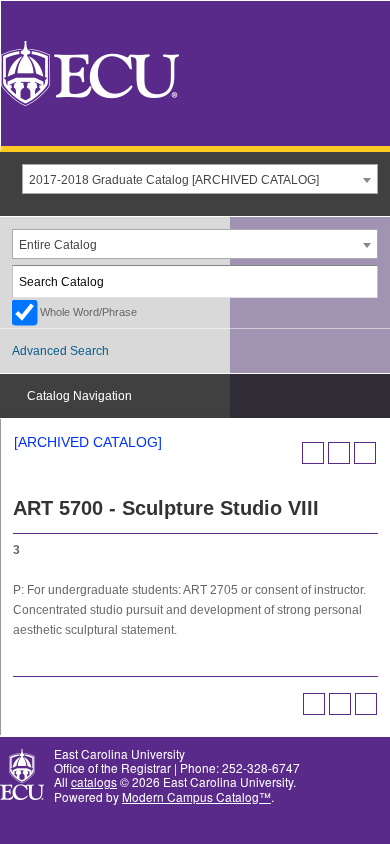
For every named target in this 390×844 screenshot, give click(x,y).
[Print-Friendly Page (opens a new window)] (339, 453)
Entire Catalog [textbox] (58, 245)
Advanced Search (60, 351)
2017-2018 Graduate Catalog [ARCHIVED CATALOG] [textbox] (174, 180)
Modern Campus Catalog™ (196, 796)
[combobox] (200, 179)
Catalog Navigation (79, 396)
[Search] (363, 281)
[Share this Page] (313, 453)
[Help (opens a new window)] (365, 453)
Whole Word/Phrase (88, 312)
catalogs (94, 781)
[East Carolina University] (90, 71)
